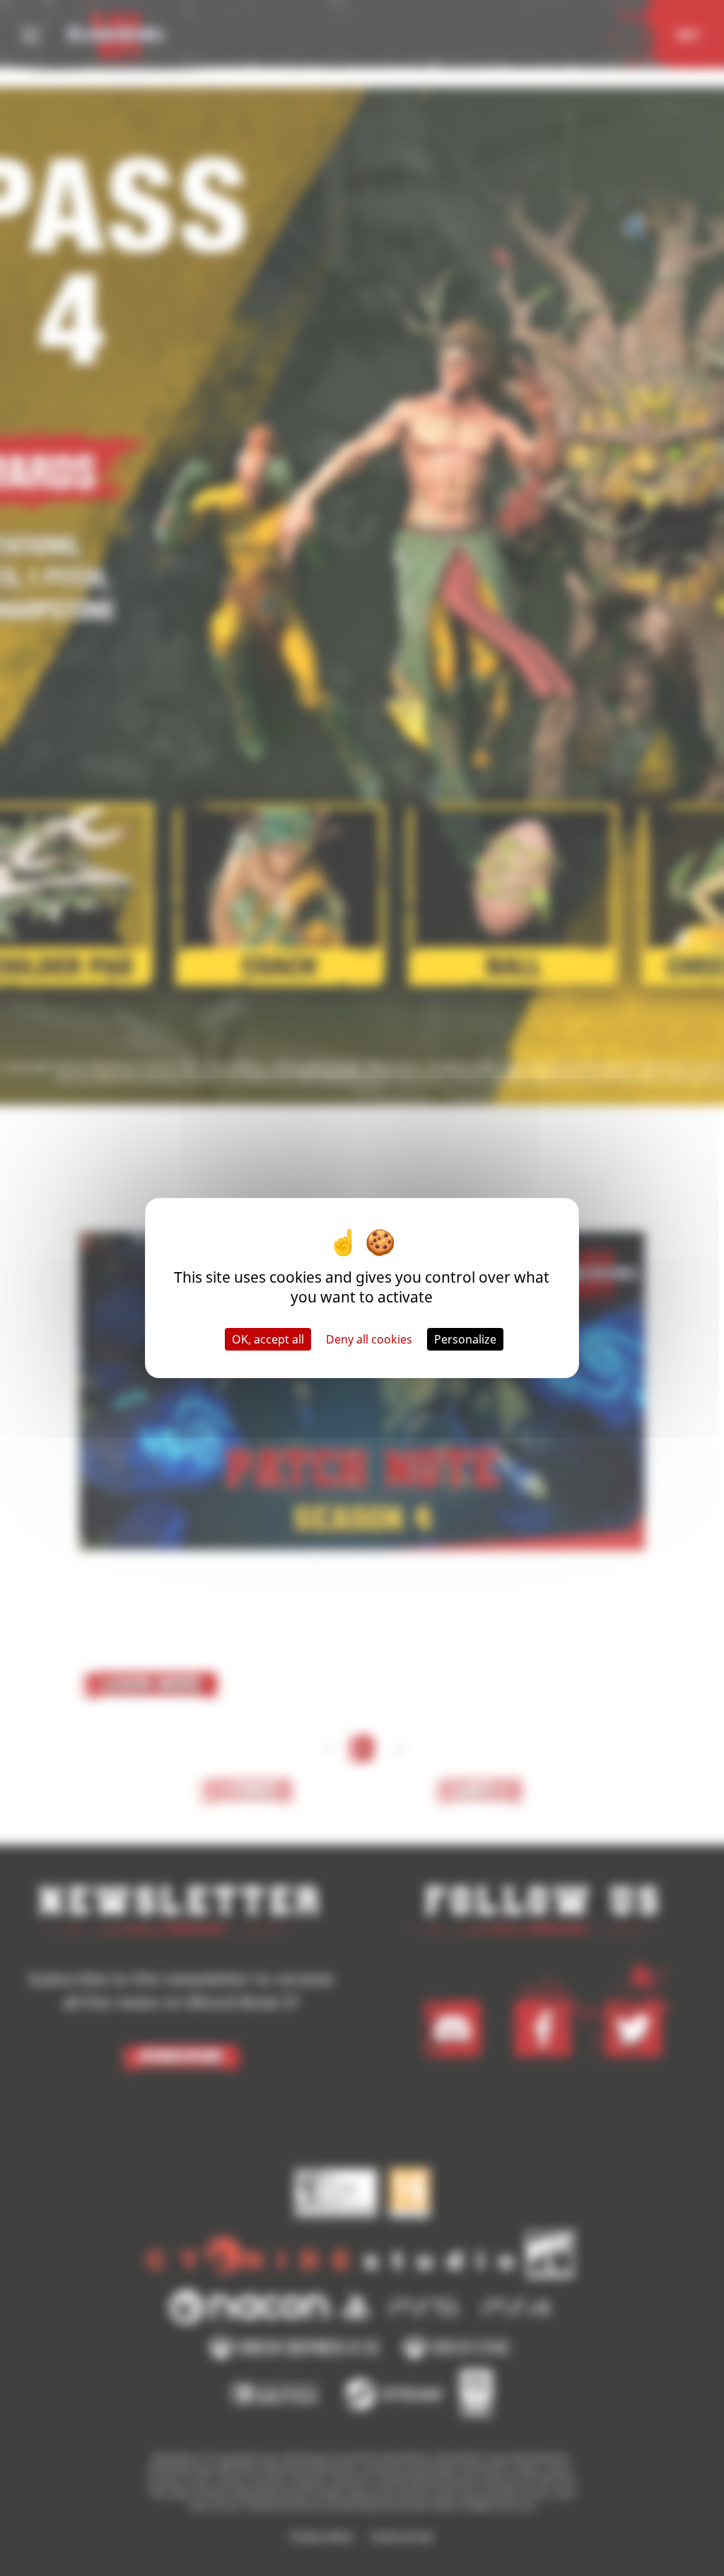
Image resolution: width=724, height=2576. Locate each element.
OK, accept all (268, 1339)
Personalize (465, 1339)
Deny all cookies (369, 1339)
